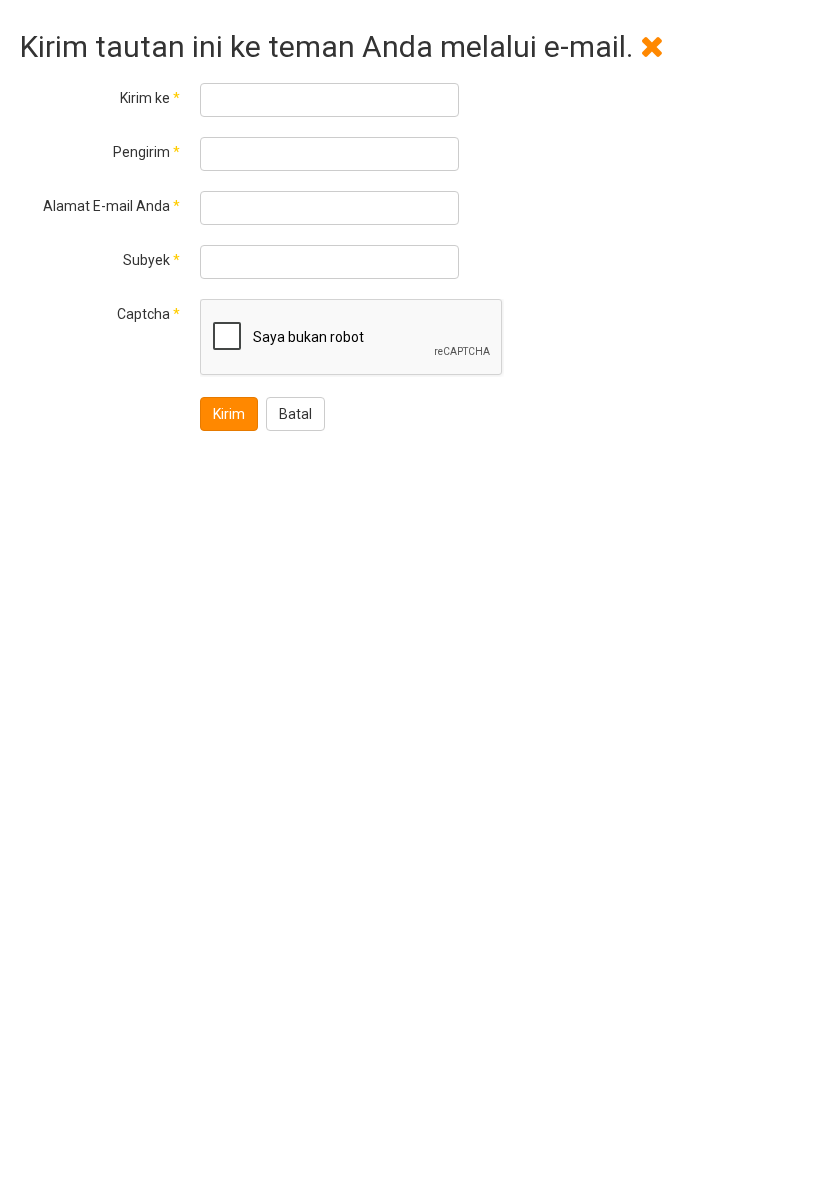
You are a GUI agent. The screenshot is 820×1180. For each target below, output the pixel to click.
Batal (295, 414)
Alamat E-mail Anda (111, 206)
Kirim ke (150, 98)
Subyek (151, 260)
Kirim (229, 414)
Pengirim (146, 152)
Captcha (148, 314)
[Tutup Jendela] (652, 46)
